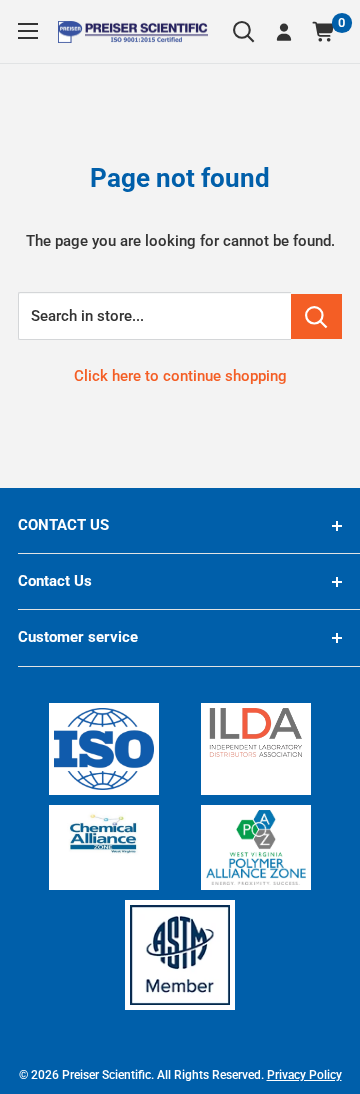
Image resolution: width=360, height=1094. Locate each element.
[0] (325, 32)
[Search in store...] (316, 316)
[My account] (284, 32)
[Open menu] (28, 31)
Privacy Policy (304, 1075)
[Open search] (244, 32)
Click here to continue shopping (180, 376)
